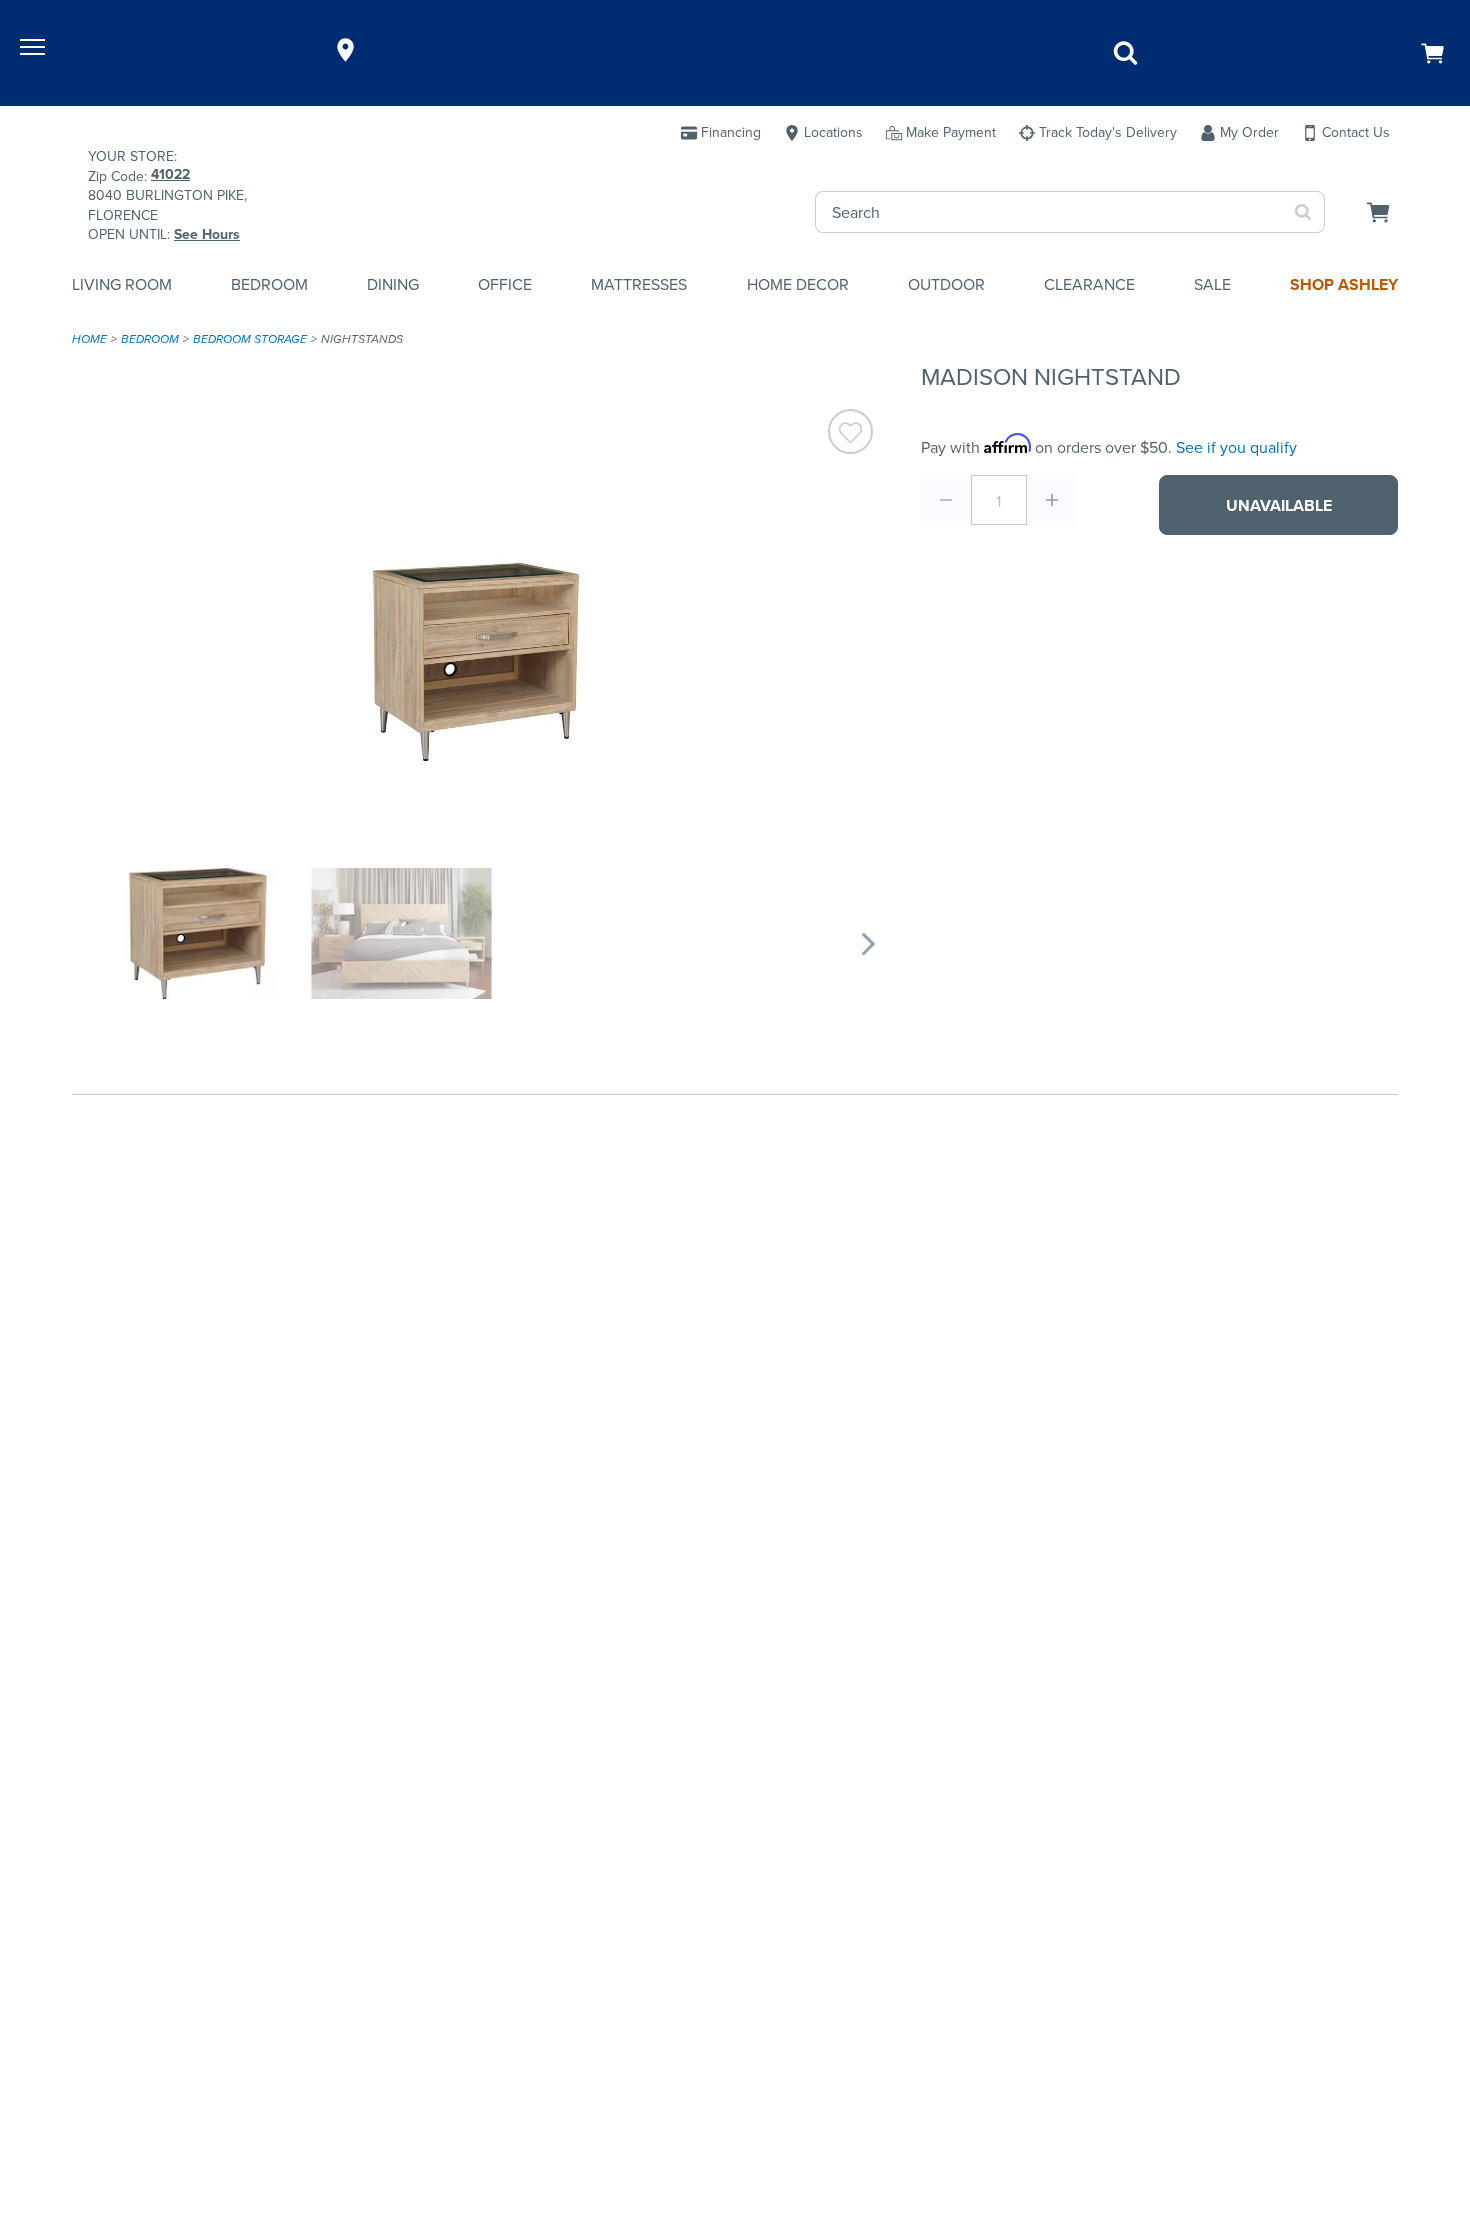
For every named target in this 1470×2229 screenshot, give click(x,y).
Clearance (1089, 284)
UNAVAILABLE (1279, 505)
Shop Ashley (1344, 284)
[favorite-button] (850, 434)
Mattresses (639, 284)
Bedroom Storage (250, 339)
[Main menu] (35, 50)
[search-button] (1303, 212)
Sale (1212, 284)
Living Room (122, 284)
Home (89, 339)
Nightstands (362, 339)
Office (505, 284)
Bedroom (269, 284)
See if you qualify (1236, 447)
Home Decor (798, 284)
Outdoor (946, 284)
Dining (393, 284)
